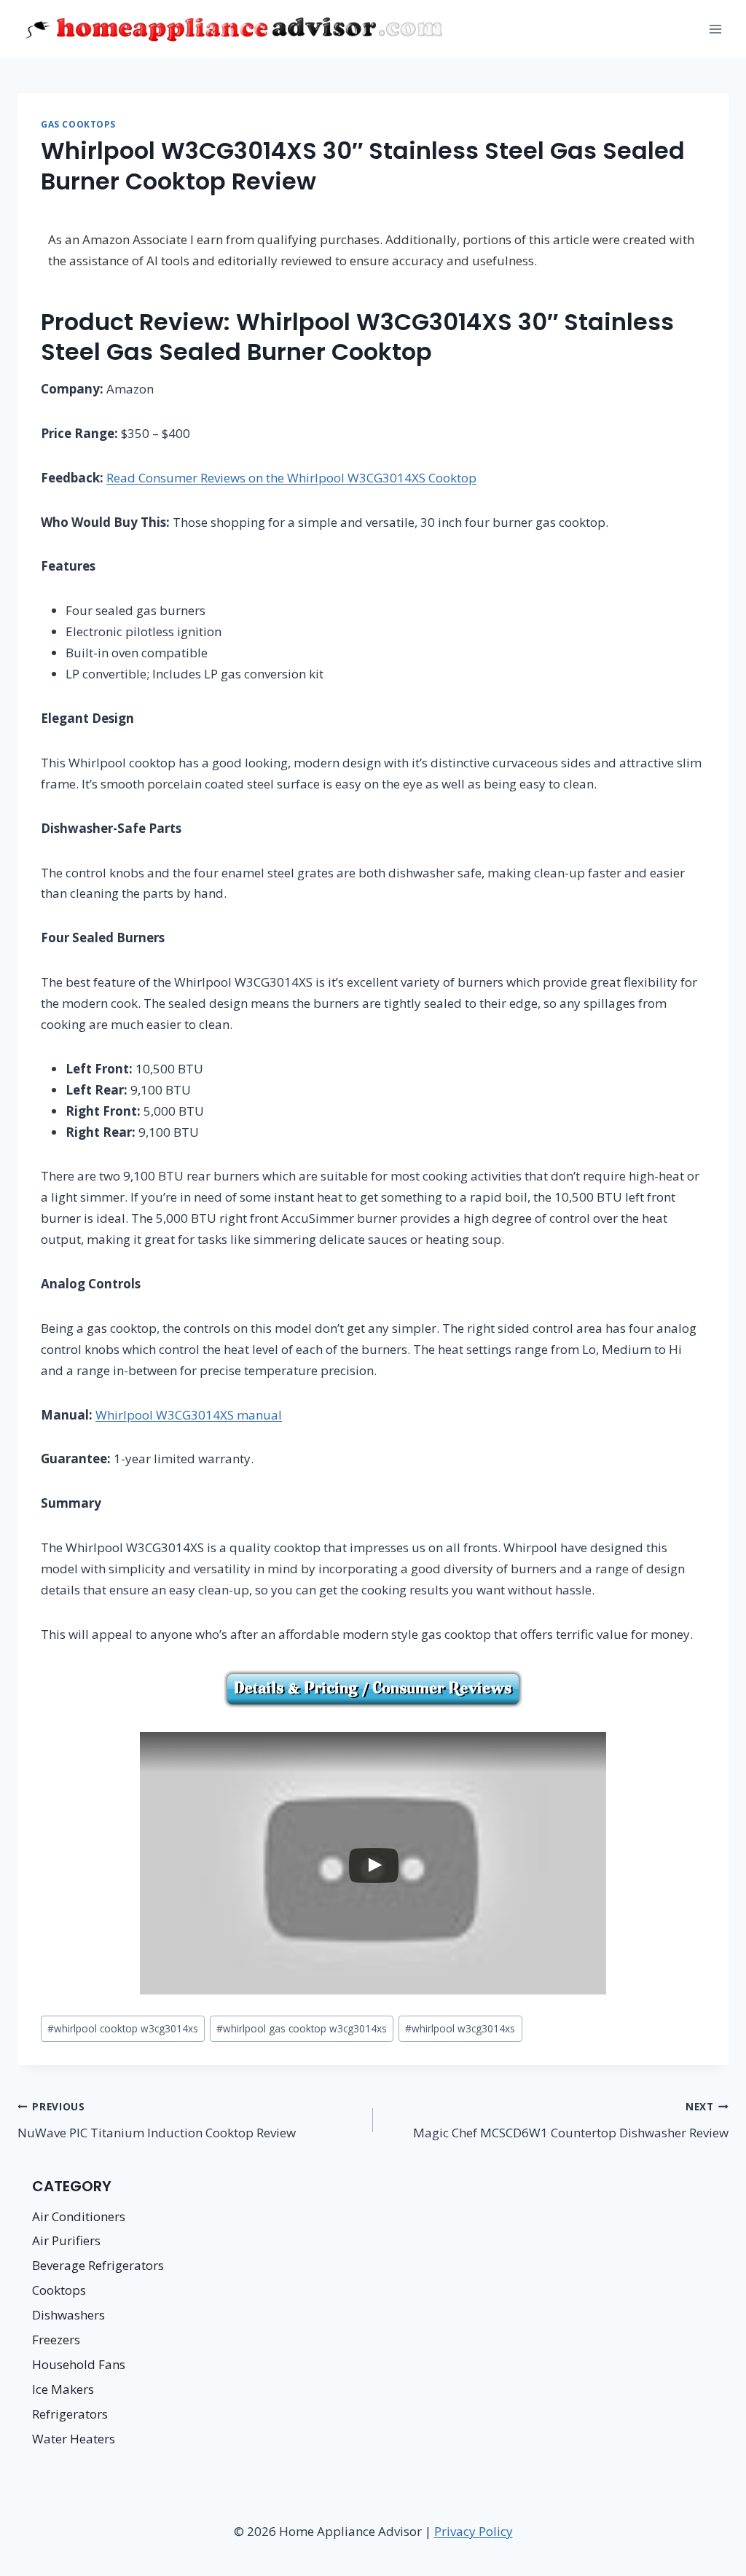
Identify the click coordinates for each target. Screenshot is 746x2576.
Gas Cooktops (78, 124)
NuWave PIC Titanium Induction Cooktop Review (157, 2120)
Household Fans (79, 2364)
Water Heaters (74, 2439)
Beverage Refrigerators (98, 2265)
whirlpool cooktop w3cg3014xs (123, 2028)
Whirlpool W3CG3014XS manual (189, 1415)
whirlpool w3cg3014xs (460, 2028)
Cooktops (59, 2290)
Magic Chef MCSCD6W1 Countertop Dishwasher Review (571, 2120)
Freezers (56, 2340)
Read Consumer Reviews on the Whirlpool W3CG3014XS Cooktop (291, 478)
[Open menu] (715, 29)
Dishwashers (68, 2315)
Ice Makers (63, 2389)
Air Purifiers (66, 2240)
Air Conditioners (79, 2216)
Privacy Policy (474, 2531)
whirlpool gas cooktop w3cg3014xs (302, 2028)
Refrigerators (70, 2414)
